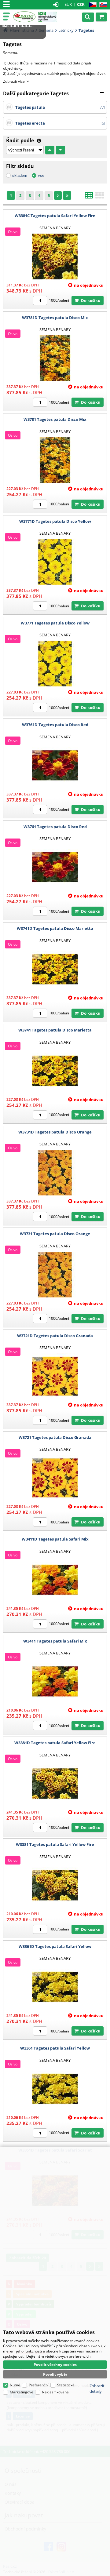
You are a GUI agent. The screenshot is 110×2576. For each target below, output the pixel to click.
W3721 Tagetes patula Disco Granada (55, 1437)
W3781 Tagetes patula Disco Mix (55, 419)
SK (102, 5)
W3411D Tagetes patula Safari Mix (55, 1539)
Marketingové (22, 2392)
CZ (92, 5)
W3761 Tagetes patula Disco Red (55, 827)
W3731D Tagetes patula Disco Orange (55, 1132)
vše (41, 175)
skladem (20, 175)
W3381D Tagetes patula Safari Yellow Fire (55, 1743)
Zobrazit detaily (97, 2389)
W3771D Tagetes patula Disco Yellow (55, 521)
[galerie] (100, 197)
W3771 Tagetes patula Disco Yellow (55, 623)
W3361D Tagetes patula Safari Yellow (55, 1946)
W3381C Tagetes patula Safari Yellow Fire (55, 216)
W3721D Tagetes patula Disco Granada (55, 1336)
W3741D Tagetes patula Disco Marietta (55, 928)
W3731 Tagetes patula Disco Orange (55, 1234)
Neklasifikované (55, 2392)
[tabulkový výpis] (89, 197)
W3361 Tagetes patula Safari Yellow (55, 2048)
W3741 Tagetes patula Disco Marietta (55, 1030)
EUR (68, 4)
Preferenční (39, 2385)
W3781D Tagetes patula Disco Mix (55, 318)
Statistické (66, 2385)
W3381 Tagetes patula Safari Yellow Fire (55, 1844)
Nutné (15, 2385)
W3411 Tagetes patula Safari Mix (55, 1641)
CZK (81, 4)
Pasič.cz (24, 17)
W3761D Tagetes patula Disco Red (55, 725)
